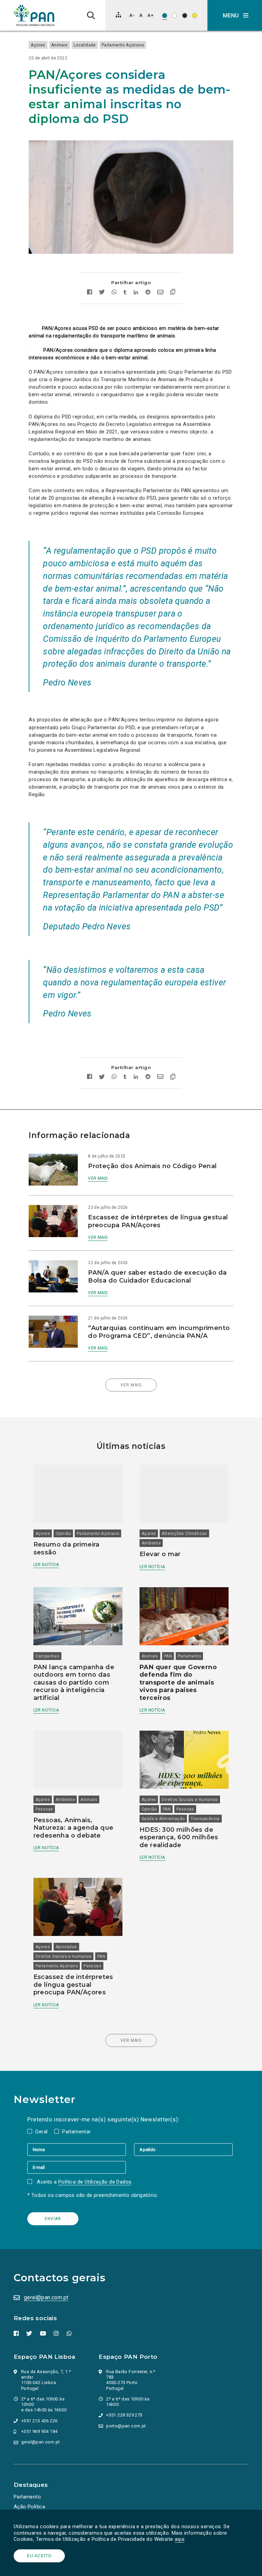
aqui (180, 2539)
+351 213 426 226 (39, 2421)
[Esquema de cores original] (165, 16)
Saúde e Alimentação (163, 1819)
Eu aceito (39, 2556)
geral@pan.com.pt (46, 2297)
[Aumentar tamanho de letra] (150, 15)
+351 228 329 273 (124, 2415)
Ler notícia (46, 1565)
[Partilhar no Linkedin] (136, 293)
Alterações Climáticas (184, 1534)
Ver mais (98, 1178)
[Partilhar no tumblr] (125, 293)
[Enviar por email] (160, 293)
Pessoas (44, 1809)
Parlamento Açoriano (123, 45)
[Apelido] (183, 2149)
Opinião (63, 1534)
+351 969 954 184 (39, 2431)
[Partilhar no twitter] (102, 293)
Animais (60, 45)
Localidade (85, 45)
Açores (38, 45)
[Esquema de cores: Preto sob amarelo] (195, 16)
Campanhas (48, 1656)
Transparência (205, 1819)
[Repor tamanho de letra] (141, 15)
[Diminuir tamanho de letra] (132, 15)
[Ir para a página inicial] (34, 15)
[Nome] (81, 2149)
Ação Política (29, 2507)
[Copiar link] (173, 293)
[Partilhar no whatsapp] (114, 293)
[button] (235, 15)
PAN (168, 1656)
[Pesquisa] (91, 15)
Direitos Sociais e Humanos (190, 1800)
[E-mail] (77, 2167)
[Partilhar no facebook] (90, 293)
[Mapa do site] (118, 15)
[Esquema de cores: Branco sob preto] (185, 16)
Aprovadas (66, 1947)
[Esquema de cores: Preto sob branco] (174, 16)
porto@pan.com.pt (126, 2426)
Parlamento (189, 1656)
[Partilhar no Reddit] (148, 293)
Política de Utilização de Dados (95, 2182)
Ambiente (151, 1543)
